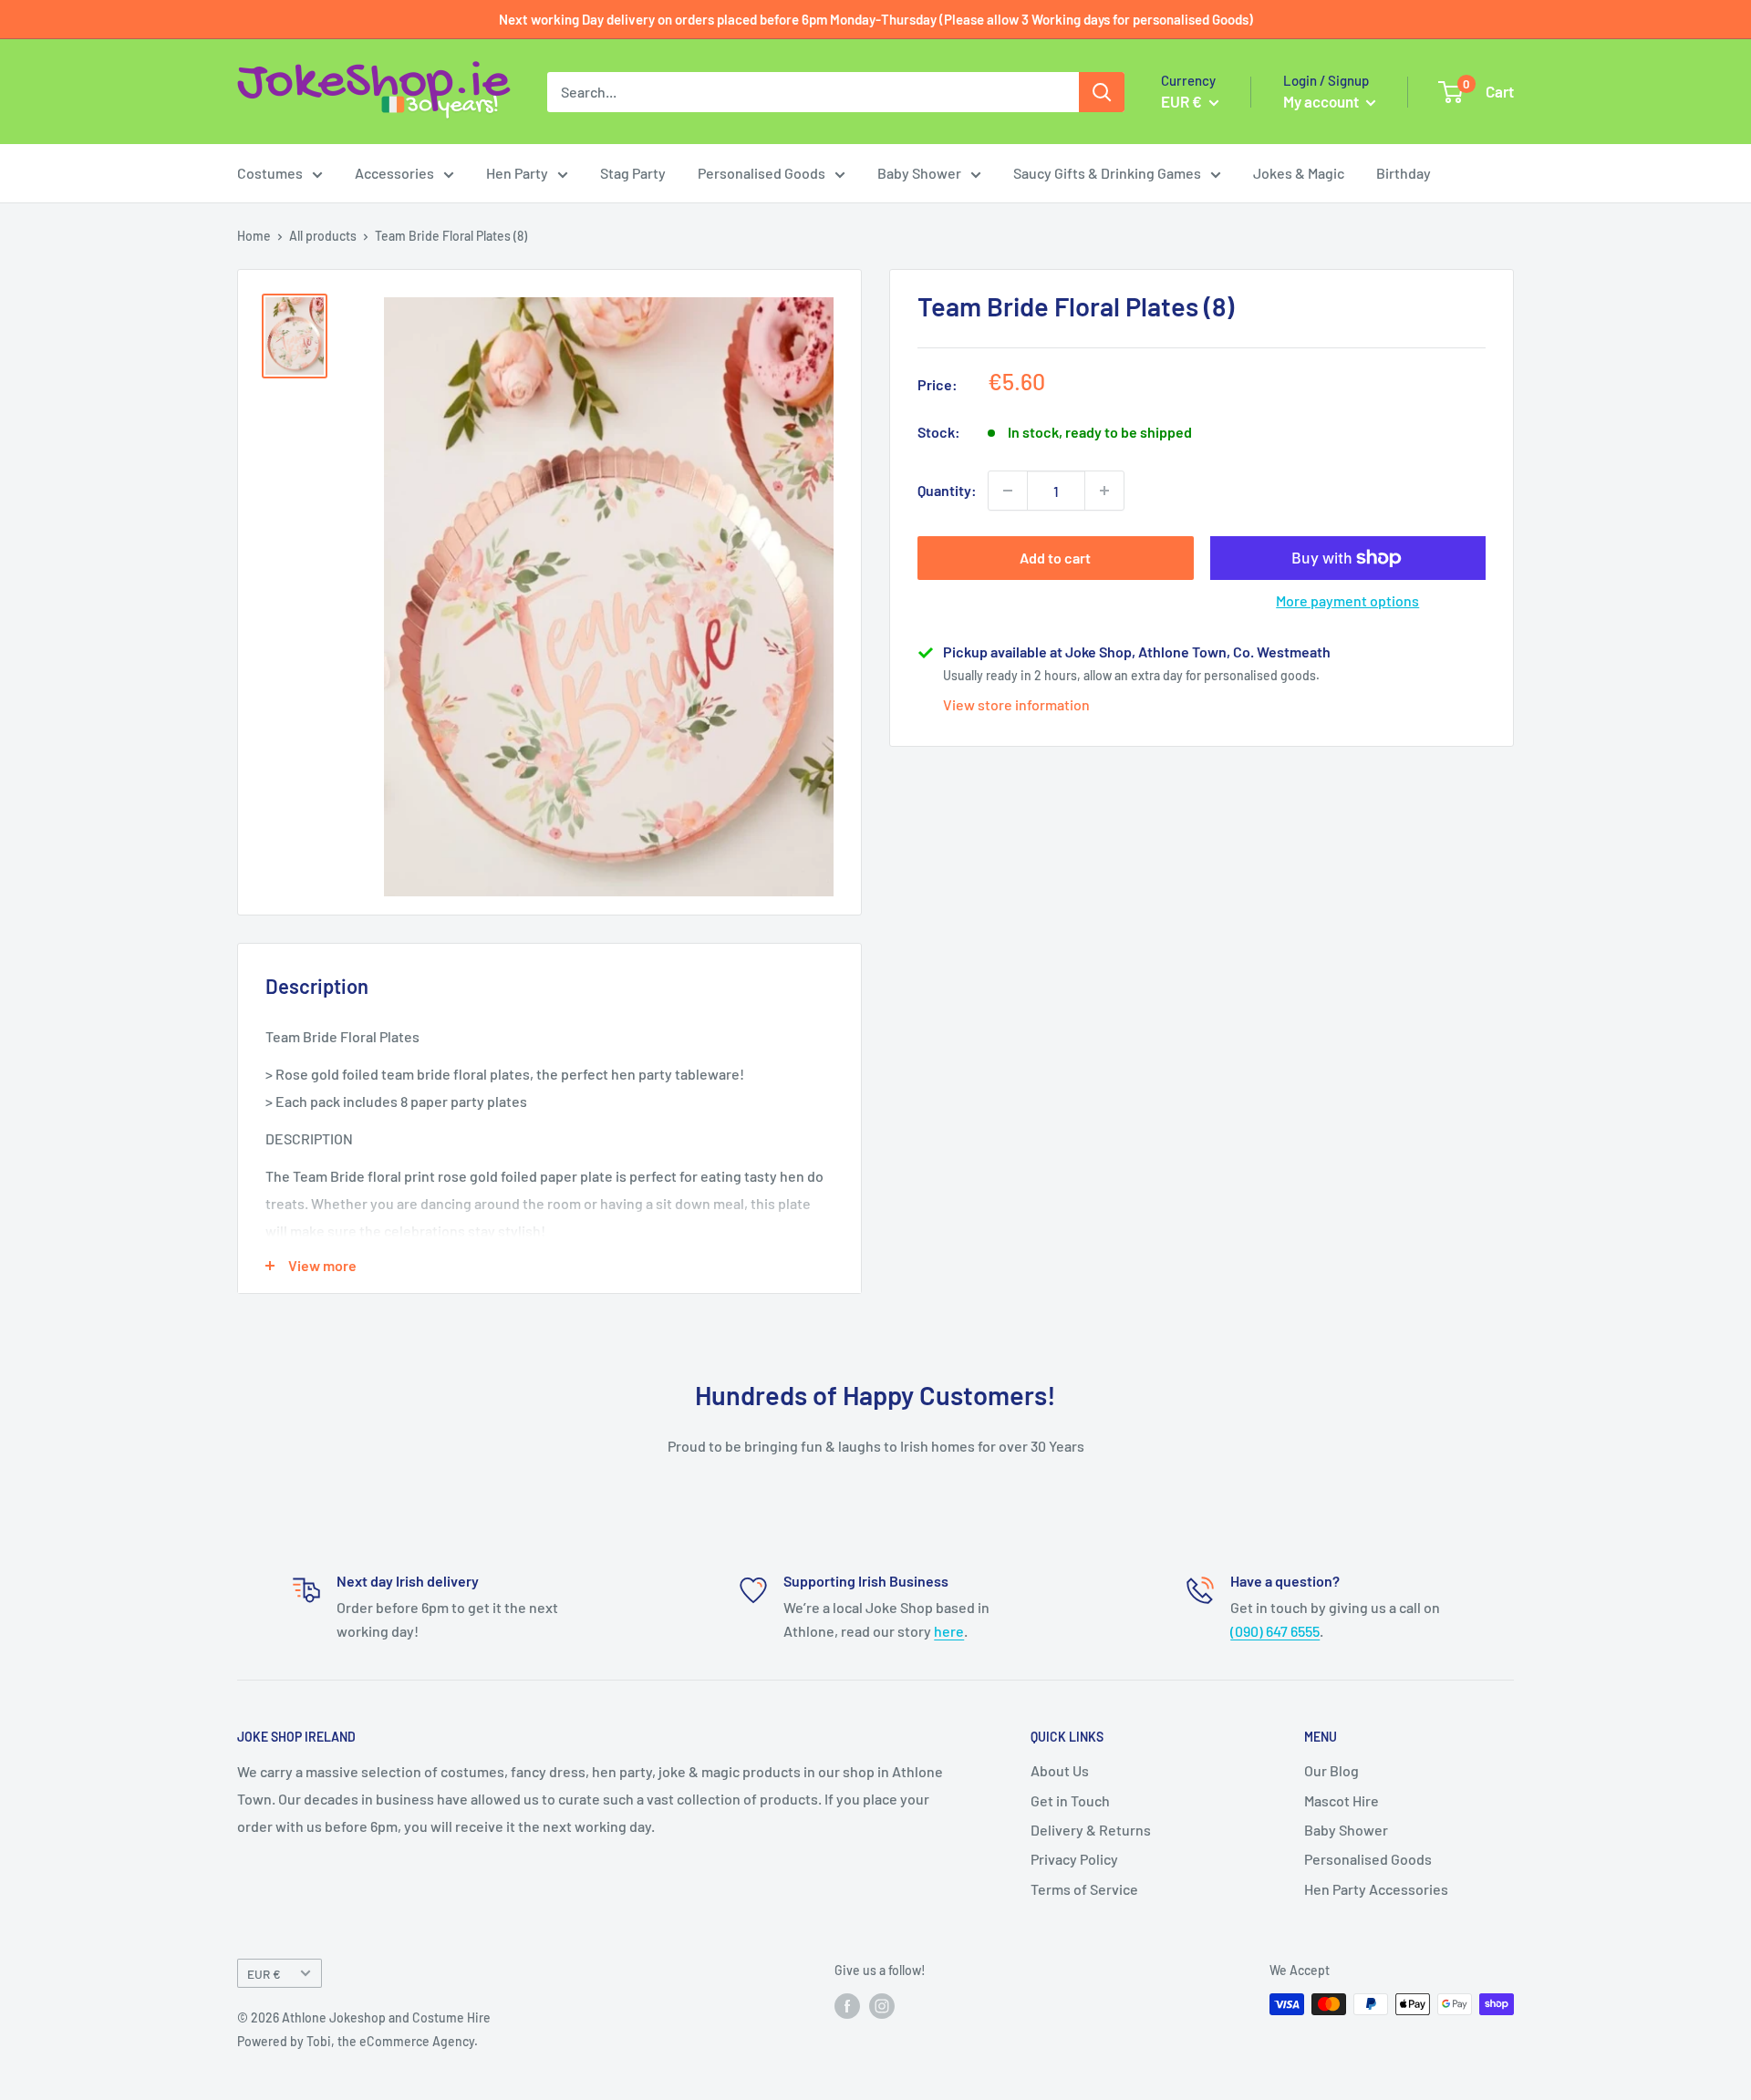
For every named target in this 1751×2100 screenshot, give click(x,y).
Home (254, 236)
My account (1322, 101)
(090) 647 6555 (1275, 1631)
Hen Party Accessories (1376, 1889)
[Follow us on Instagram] (882, 2006)
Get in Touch (1070, 1800)
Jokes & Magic (1299, 173)
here (949, 1631)
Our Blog (1331, 1770)
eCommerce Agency (417, 2041)
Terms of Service (1084, 1889)
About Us (1060, 1770)
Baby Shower (919, 173)
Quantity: (947, 490)
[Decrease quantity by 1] (1008, 491)
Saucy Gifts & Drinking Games (1107, 173)
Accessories (394, 173)
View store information (1016, 704)
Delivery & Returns (1091, 1830)
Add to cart (1055, 558)
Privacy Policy (1074, 1859)
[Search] (1102, 92)
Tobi (319, 2041)
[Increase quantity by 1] (1104, 491)
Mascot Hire (1342, 1800)
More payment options (1347, 600)
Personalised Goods (762, 173)
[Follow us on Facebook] (847, 2006)
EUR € (264, 1974)
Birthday (1404, 173)
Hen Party (517, 173)
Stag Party (633, 173)
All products (323, 236)
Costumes (270, 173)
